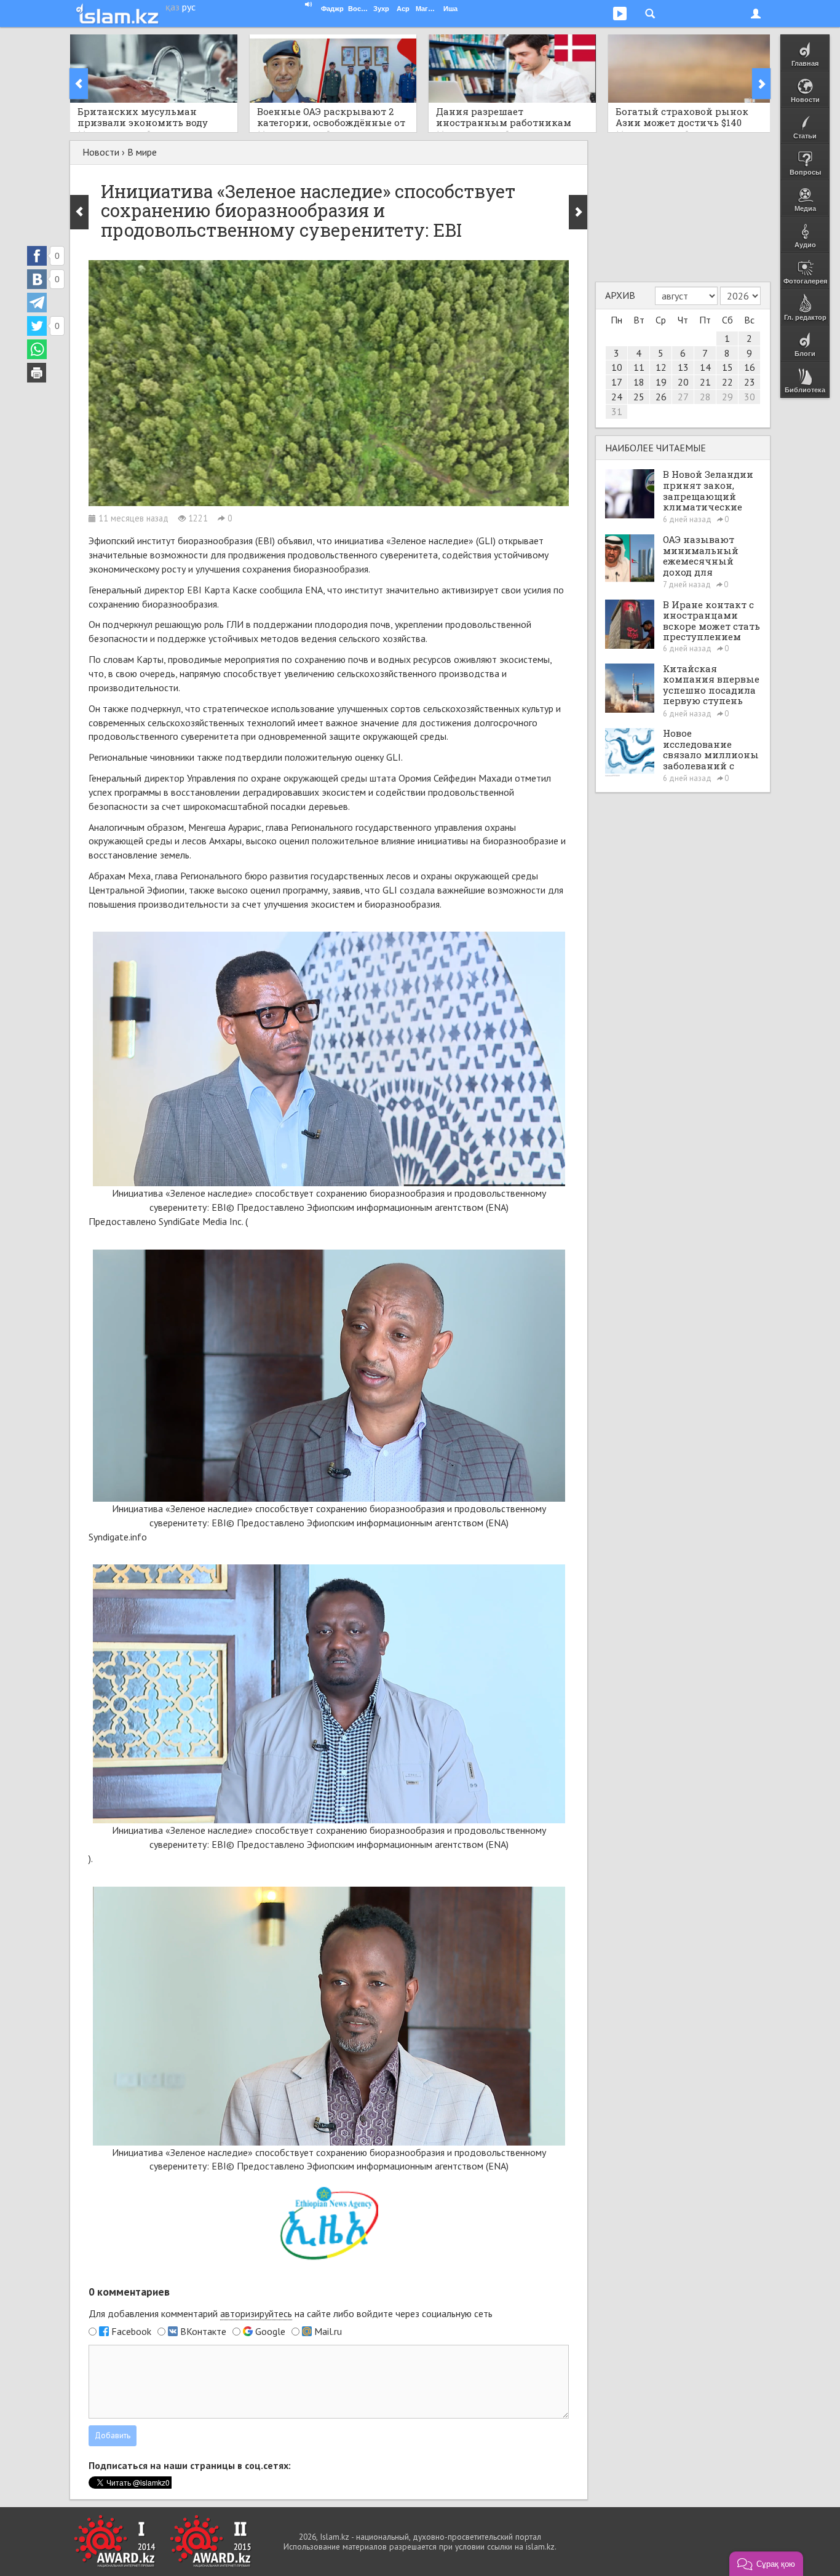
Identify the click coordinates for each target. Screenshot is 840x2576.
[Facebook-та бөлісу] (37, 256)
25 (639, 397)
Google (270, 2331)
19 (661, 382)
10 (617, 367)
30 (750, 397)
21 (705, 382)
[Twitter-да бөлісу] (37, 326)
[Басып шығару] (37, 373)
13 (683, 367)
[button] (766, 2564)
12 (661, 367)
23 (750, 382)
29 (727, 397)
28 (705, 397)
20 (683, 382)
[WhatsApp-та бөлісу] (37, 349)
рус (189, 7)
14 (705, 367)
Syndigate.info (118, 1537)
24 (617, 397)
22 (727, 382)
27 (683, 397)
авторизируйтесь (256, 2313)
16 (750, 367)
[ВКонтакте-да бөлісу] (37, 279)
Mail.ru (328, 2331)
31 (617, 411)
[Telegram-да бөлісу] (37, 303)
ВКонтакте (203, 2331)
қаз (172, 7)
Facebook (131, 2331)
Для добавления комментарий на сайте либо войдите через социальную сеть (291, 2313)
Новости (101, 152)
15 (727, 367)
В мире (142, 152)
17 (617, 382)
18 (639, 382)
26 (661, 397)
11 (639, 367)
